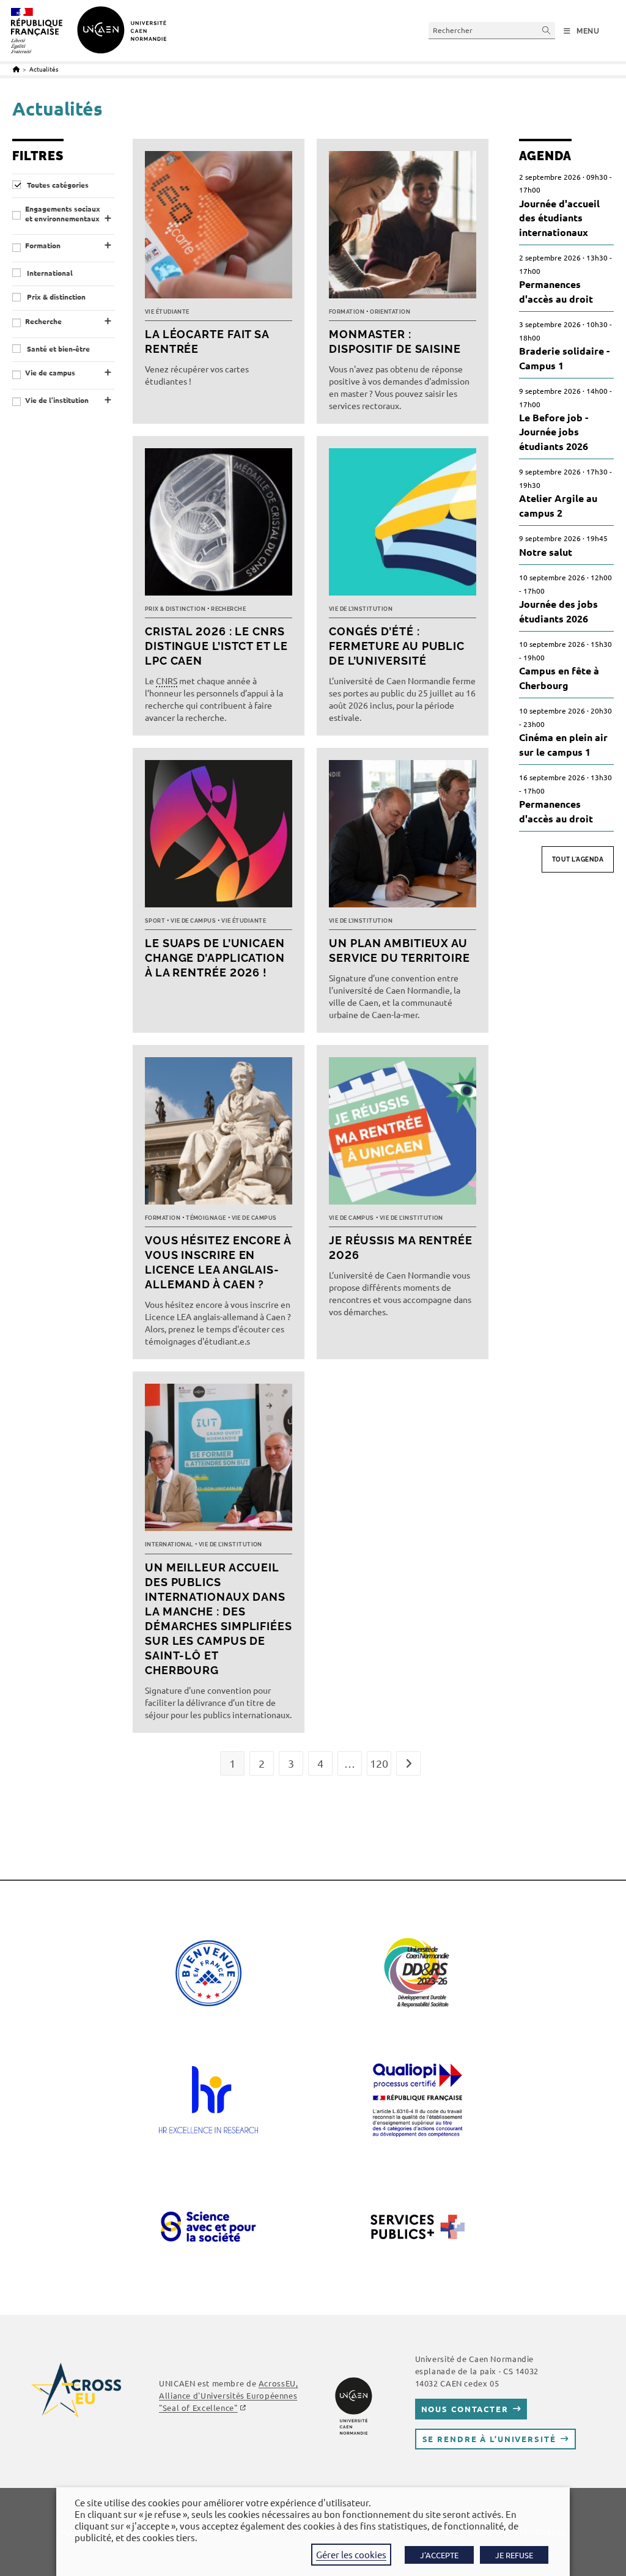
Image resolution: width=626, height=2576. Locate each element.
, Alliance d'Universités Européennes (228, 2395)
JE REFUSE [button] (514, 2555)
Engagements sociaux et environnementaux (63, 214)
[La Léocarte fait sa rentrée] (219, 228)
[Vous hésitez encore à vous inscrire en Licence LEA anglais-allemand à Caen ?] (219, 1134)
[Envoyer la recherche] (547, 30)
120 (379, 1763)
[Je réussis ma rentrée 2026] (403, 1134)
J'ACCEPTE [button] (439, 2555)
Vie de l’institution (57, 400)
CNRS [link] (167, 681)
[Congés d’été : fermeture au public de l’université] (403, 525)
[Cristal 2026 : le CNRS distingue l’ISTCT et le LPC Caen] (219, 525)
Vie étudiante (167, 312)
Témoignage (206, 1218)
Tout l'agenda (578, 859)
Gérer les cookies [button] (351, 2554)
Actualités (44, 69)
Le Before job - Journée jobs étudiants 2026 (554, 432)
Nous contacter (465, 2409)
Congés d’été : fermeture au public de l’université (397, 646)
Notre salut (546, 552)
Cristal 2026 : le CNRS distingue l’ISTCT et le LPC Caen (216, 646)
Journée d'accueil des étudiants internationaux (559, 218)
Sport (155, 921)
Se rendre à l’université (489, 2439)
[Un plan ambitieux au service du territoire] (403, 837)
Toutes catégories (57, 185)
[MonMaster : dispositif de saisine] (403, 228)
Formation (43, 245)
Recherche (43, 321)
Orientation (390, 312)
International (49, 273)
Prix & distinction (55, 297)
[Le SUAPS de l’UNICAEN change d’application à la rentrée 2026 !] (219, 837)
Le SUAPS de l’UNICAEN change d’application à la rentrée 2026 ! (215, 958)
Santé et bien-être (57, 349)
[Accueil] (16, 69)
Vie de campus (50, 373)
